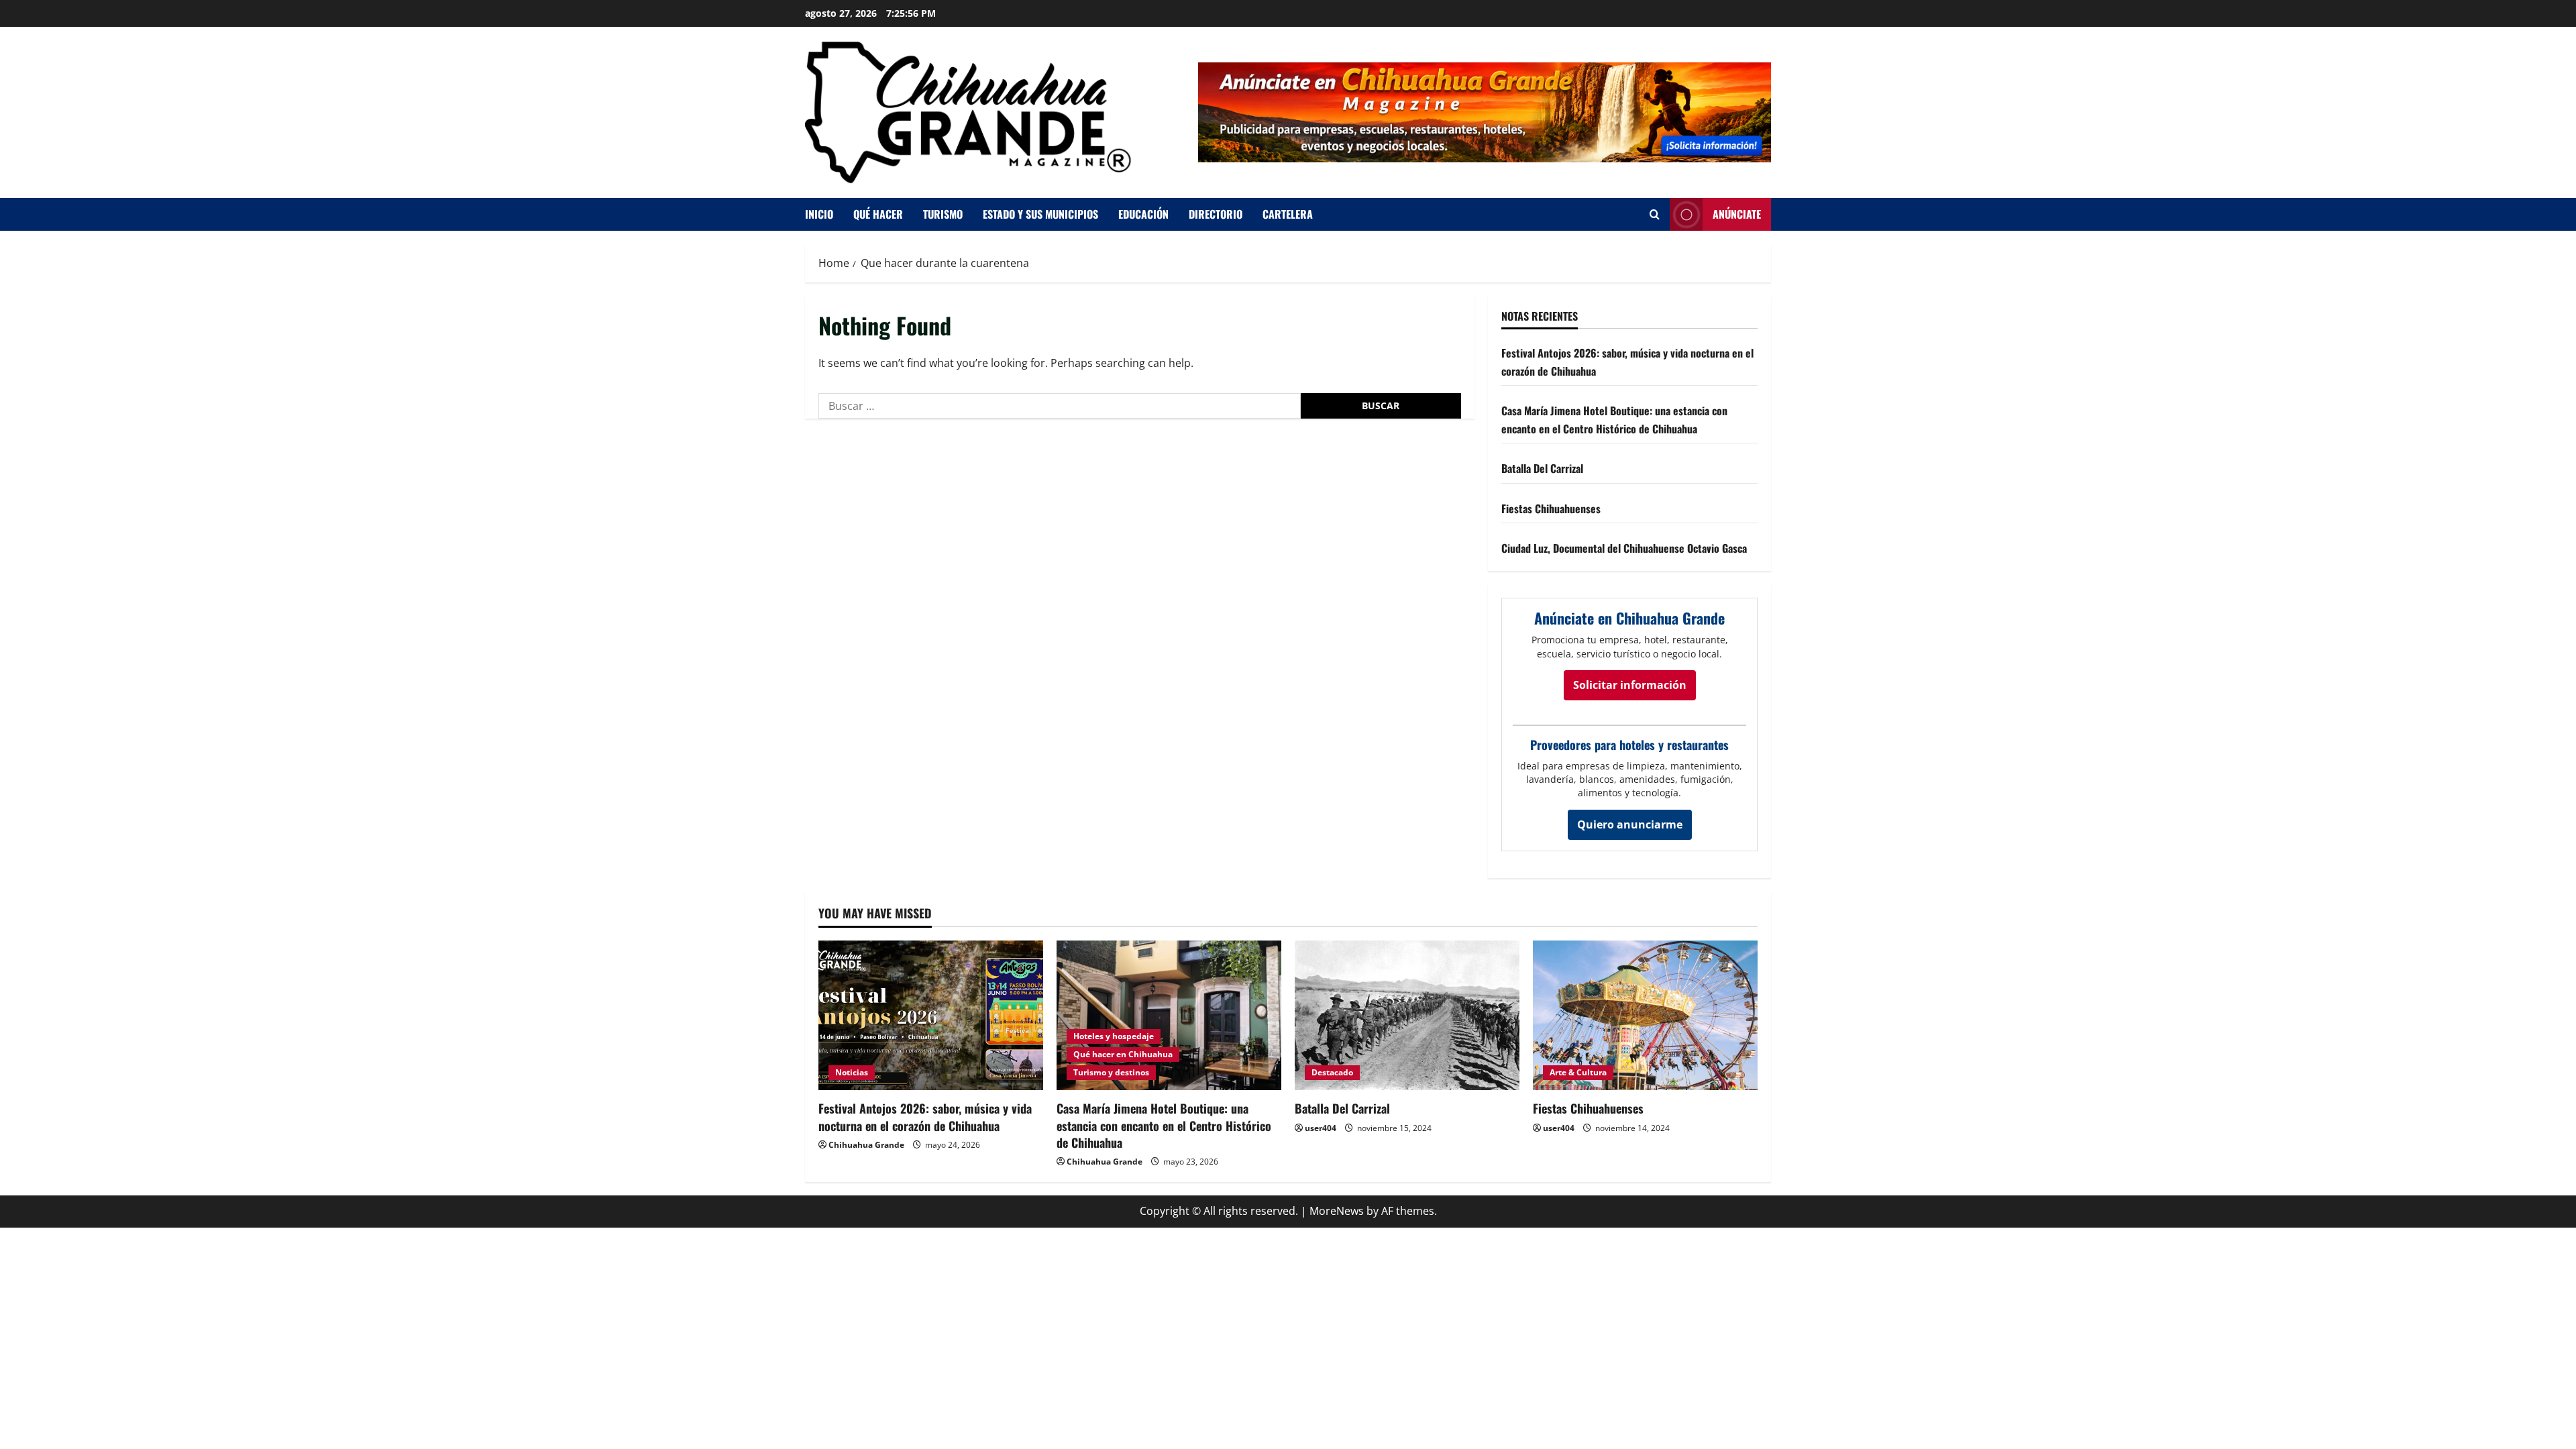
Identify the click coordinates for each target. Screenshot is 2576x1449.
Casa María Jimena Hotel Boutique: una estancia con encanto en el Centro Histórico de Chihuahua (1164, 1125)
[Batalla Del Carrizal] (1407, 1015)
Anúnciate (1737, 214)
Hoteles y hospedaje (1114, 1036)
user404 (1321, 1128)
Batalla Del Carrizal (1542, 468)
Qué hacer (878, 214)
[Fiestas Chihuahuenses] (1645, 1015)
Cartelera (1288, 214)
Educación (1143, 214)
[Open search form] (1655, 214)
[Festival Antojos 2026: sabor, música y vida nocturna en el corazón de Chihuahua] (931, 1015)
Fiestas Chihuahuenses (1551, 508)
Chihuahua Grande (866, 1145)
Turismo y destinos (1111, 1072)
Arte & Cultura (1578, 1072)
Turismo (943, 214)
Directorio (1216, 214)
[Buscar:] (1060, 406)
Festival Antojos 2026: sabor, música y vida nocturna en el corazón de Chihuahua (925, 1117)
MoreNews (1337, 1211)
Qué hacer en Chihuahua (1123, 1054)
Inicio (819, 214)
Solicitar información (1630, 685)
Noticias (852, 1072)
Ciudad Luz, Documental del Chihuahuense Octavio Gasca (1624, 548)
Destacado (1332, 1072)
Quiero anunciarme (1630, 824)
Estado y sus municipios (1040, 214)
